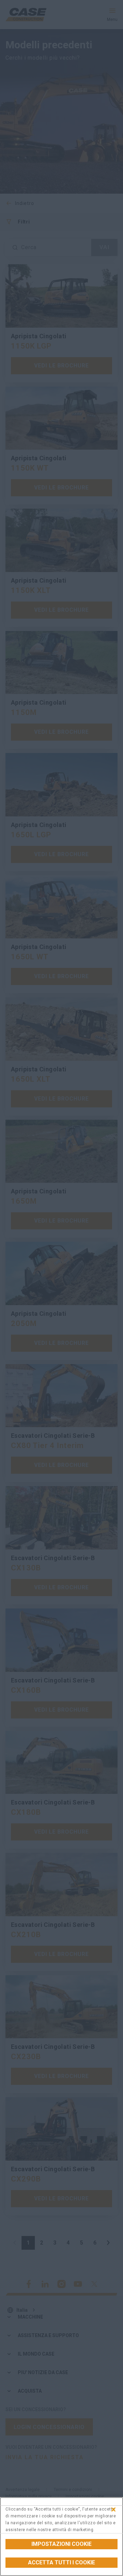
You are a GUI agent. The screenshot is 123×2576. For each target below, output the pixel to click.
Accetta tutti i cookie (61, 2562)
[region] (61, 2537)
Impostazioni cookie (61, 2544)
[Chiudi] (113, 2510)
